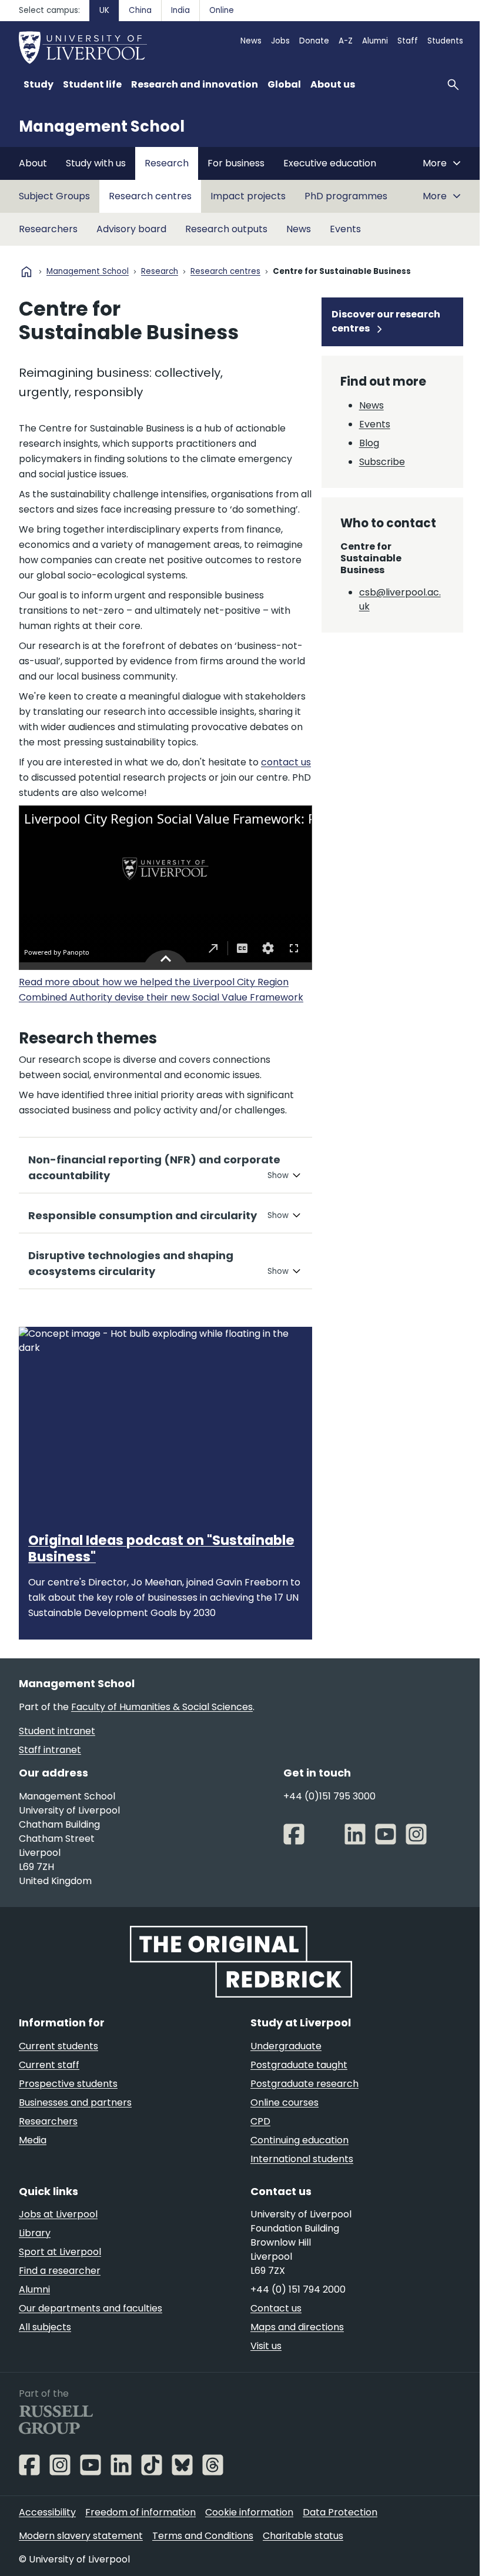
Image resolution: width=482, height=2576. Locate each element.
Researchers (48, 229)
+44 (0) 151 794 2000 (294, 2296)
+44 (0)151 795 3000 (325, 1804)
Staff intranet (50, 1758)
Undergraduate (282, 2053)
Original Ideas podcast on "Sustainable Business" (161, 1556)
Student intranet (57, 1739)
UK (104, 10)
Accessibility (47, 2518)
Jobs (280, 41)
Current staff (49, 2071)
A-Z (346, 41)
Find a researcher (60, 2277)
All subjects (45, 2334)
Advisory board (131, 229)
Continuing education (295, 2147)
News (251, 41)
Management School (102, 126)
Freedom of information (140, 2518)
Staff (408, 41)
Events (345, 229)
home (26, 272)
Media (33, 2147)
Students (445, 41)
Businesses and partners (75, 2109)
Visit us (262, 2352)
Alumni (375, 41)
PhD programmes (346, 196)
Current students (58, 2053)
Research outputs (226, 229)
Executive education (330, 163)
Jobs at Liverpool (58, 2221)
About (33, 163)
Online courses (280, 2109)
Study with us (96, 163)
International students (298, 2165)
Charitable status (303, 2542)
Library (35, 2239)
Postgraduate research (300, 2090)
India (180, 10)
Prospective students (68, 2090)
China (140, 10)
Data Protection (340, 2518)
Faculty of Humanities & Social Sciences (162, 1715)
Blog (363, 443)
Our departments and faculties (91, 2315)
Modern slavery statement (81, 2542)
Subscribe (376, 462)
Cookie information (249, 2518)
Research (167, 163)
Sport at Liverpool (60, 2258)
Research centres (150, 196)
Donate (314, 41)
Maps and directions (293, 2334)
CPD (256, 2128)
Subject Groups (54, 196)
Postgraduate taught (295, 2071)
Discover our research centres (380, 321)
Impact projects (248, 196)
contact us (286, 762)
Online (222, 10)
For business (236, 163)
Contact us (272, 2315)
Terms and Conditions (203, 2542)
